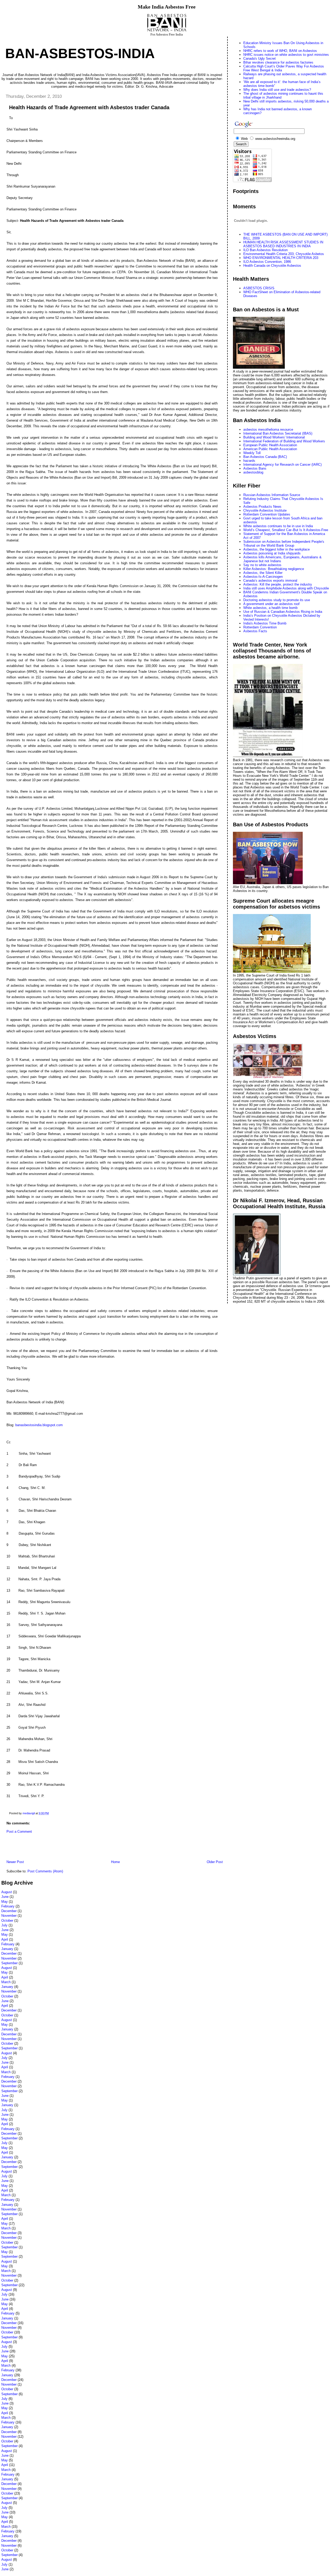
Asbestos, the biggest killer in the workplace (276, 549)
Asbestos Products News (262, 507)
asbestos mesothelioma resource (268, 430)
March (6, 1982)
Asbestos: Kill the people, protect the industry (278, 584)
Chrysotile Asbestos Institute (265, 510)
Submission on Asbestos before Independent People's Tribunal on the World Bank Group (284, 544)
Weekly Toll (252, 453)
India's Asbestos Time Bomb (265, 623)
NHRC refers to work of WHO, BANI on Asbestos (280, 51)
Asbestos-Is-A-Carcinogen (263, 577)
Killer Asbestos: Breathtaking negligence (274, 569)
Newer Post (15, 1862)
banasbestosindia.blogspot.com (39, 1425)
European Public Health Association (270, 445)
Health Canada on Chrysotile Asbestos (272, 266)
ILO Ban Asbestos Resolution (265, 250)
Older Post (215, 1862)
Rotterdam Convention (260, 627)
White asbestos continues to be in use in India (278, 526)
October (7, 1921)
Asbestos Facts (255, 631)
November (9, 1916)
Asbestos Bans (255, 468)
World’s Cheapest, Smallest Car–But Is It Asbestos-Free (286, 530)
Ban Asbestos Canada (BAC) (265, 457)
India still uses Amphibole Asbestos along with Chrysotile (286, 588)
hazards (249, 461)
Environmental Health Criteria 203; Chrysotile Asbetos (284, 254)
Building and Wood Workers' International (274, 437)
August (7, 1892)
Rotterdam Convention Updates (267, 514)
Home (115, 1862)
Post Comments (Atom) (45, 1871)
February (8, 1906)
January (7, 1949)
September (9, 1963)
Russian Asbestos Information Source (272, 495)
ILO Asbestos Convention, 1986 (267, 262)
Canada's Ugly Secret (260, 59)
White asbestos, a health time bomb (270, 608)
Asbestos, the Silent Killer (263, 573)
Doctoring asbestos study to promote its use (277, 600)
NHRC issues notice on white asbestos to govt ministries (286, 55)
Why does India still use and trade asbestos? (277, 90)
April (5, 1939)
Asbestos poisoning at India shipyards (272, 553)
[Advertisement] (62, 1848)
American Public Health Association (270, 449)
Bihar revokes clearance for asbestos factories (278, 62)
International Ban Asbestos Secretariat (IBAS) (278, 433)
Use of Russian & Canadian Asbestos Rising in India (283, 612)
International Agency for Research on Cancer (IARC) (282, 465)
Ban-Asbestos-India (80, 53)
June (5, 1897)
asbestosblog (253, 472)
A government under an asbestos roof (271, 604)
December (9, 1911)
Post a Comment (19, 1832)
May (5, 1902)
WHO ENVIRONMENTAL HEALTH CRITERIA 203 (281, 258)
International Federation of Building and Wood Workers (284, 441)
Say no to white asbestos (262, 565)
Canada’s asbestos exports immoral (270, 581)
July (4, 1925)
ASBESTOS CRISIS (259, 288)
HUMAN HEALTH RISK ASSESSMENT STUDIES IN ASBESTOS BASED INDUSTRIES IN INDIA (283, 244)
